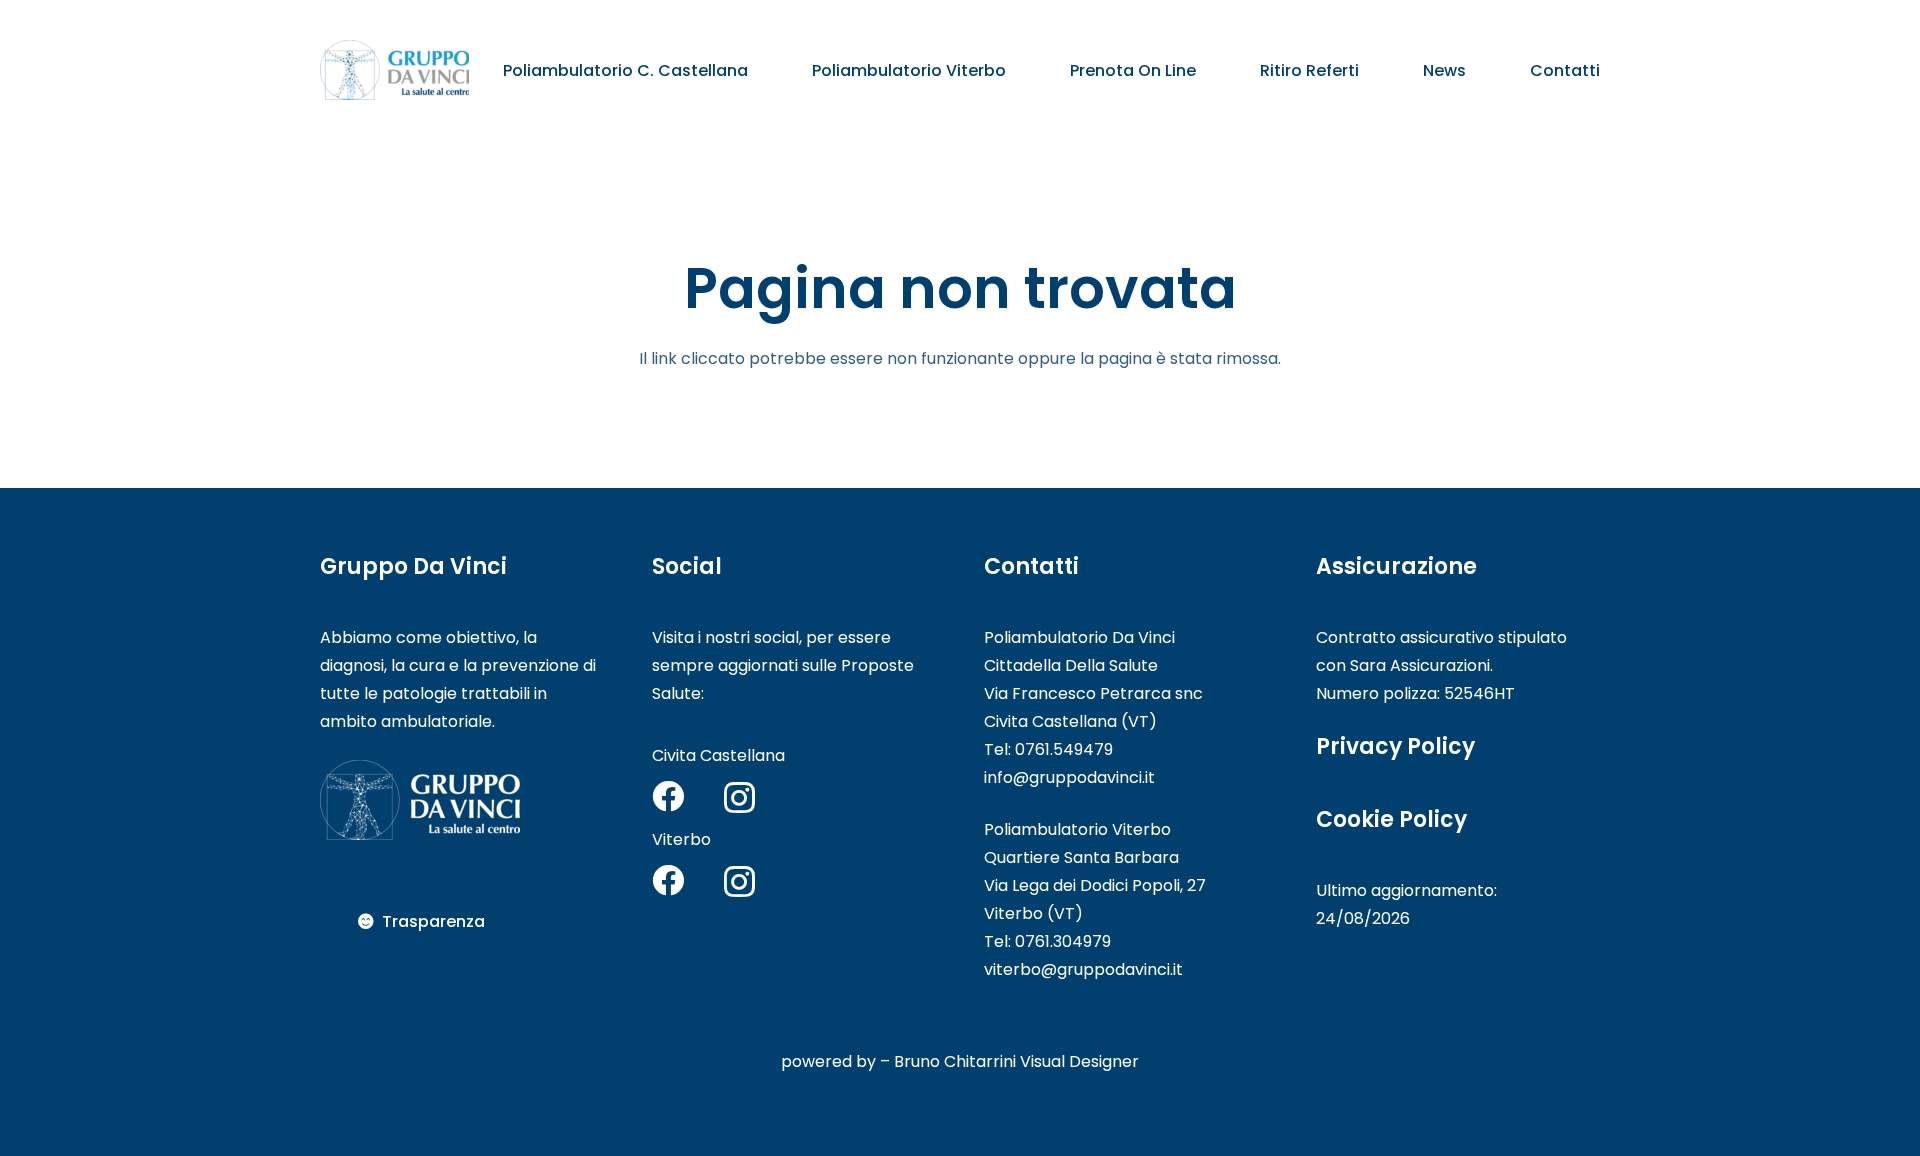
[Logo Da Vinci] (394, 70)
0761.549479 (1064, 749)
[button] (762, 69)
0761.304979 (1063, 941)
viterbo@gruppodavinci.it (1083, 969)
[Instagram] (739, 797)
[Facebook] (668, 796)
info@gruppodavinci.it (1069, 777)
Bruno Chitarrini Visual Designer (1016, 1061)
